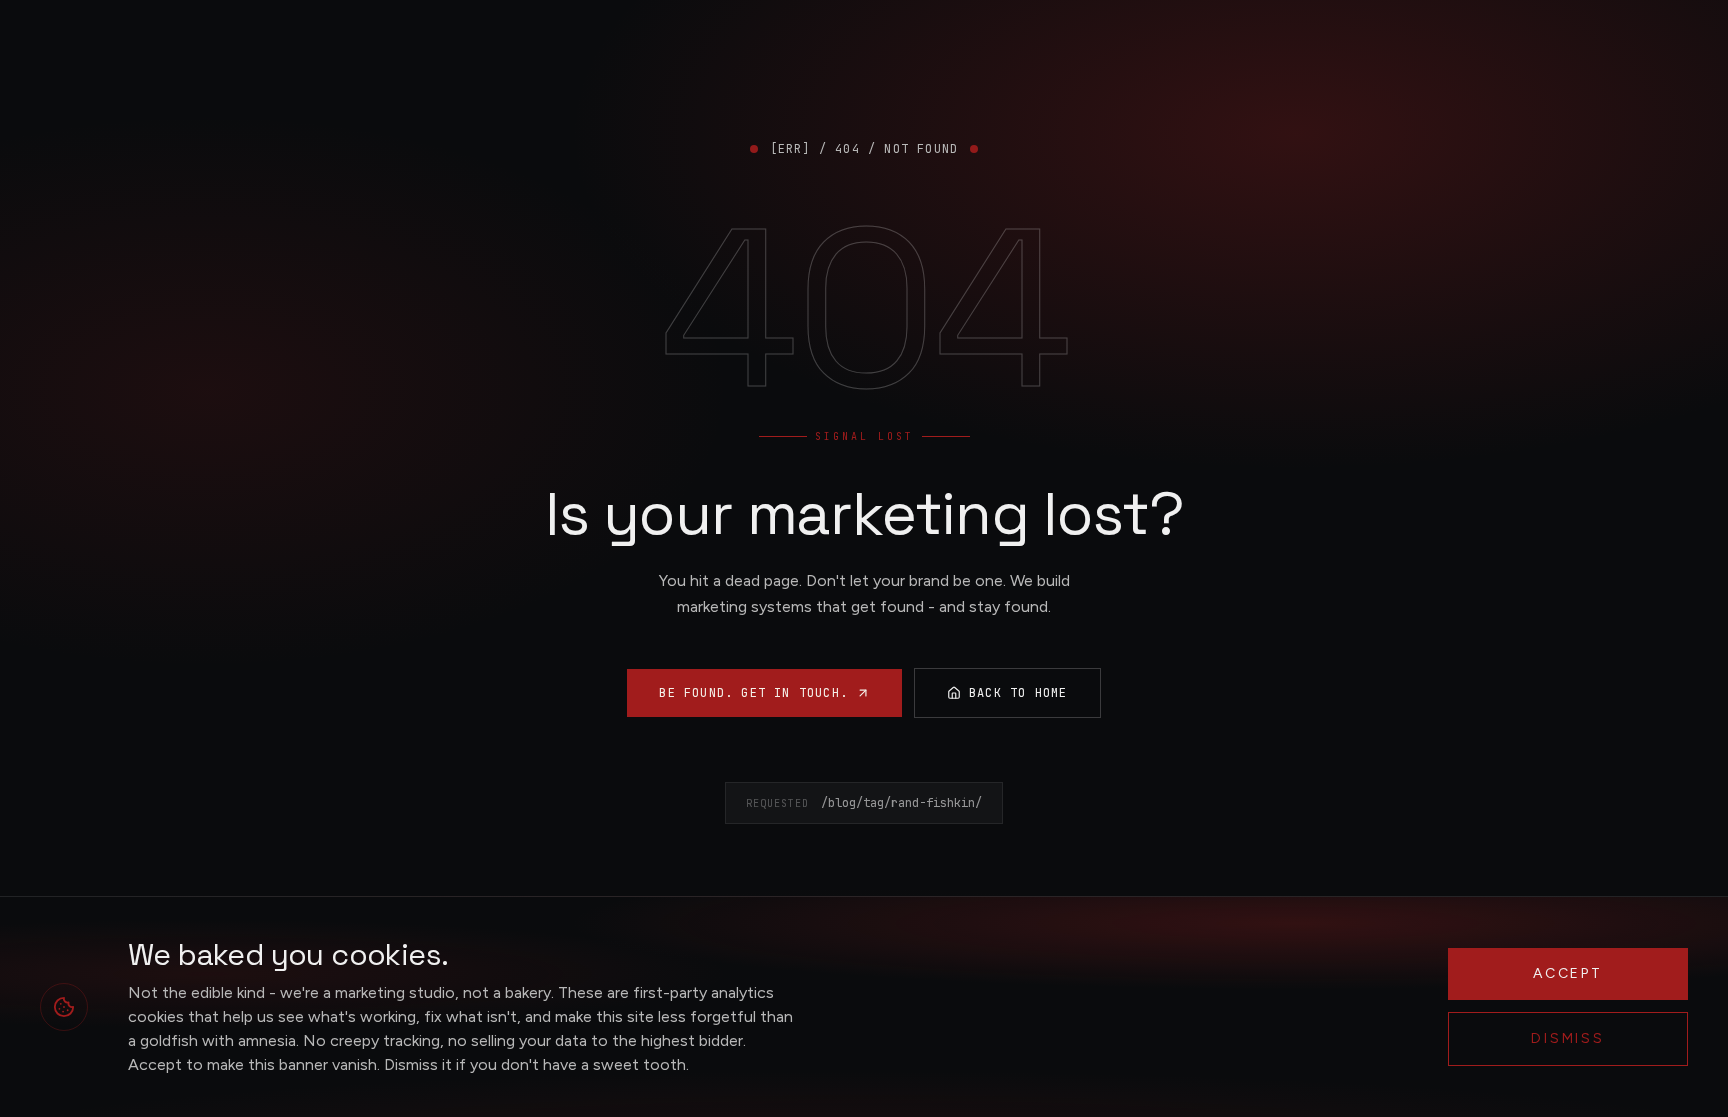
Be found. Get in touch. (753, 693)
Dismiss (1568, 1038)
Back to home (1018, 693)
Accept (1568, 973)
